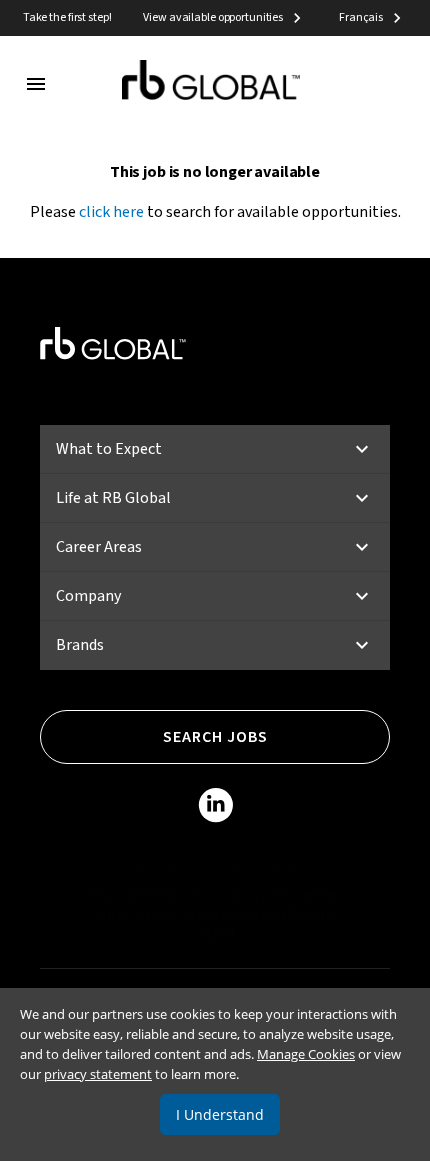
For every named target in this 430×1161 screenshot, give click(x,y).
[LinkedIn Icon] (215, 809)
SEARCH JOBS (215, 737)
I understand (220, 1114)
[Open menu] (36, 84)
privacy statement (98, 1074)
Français (361, 17)
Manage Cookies (306, 1054)
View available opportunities (213, 17)
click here (111, 212)
